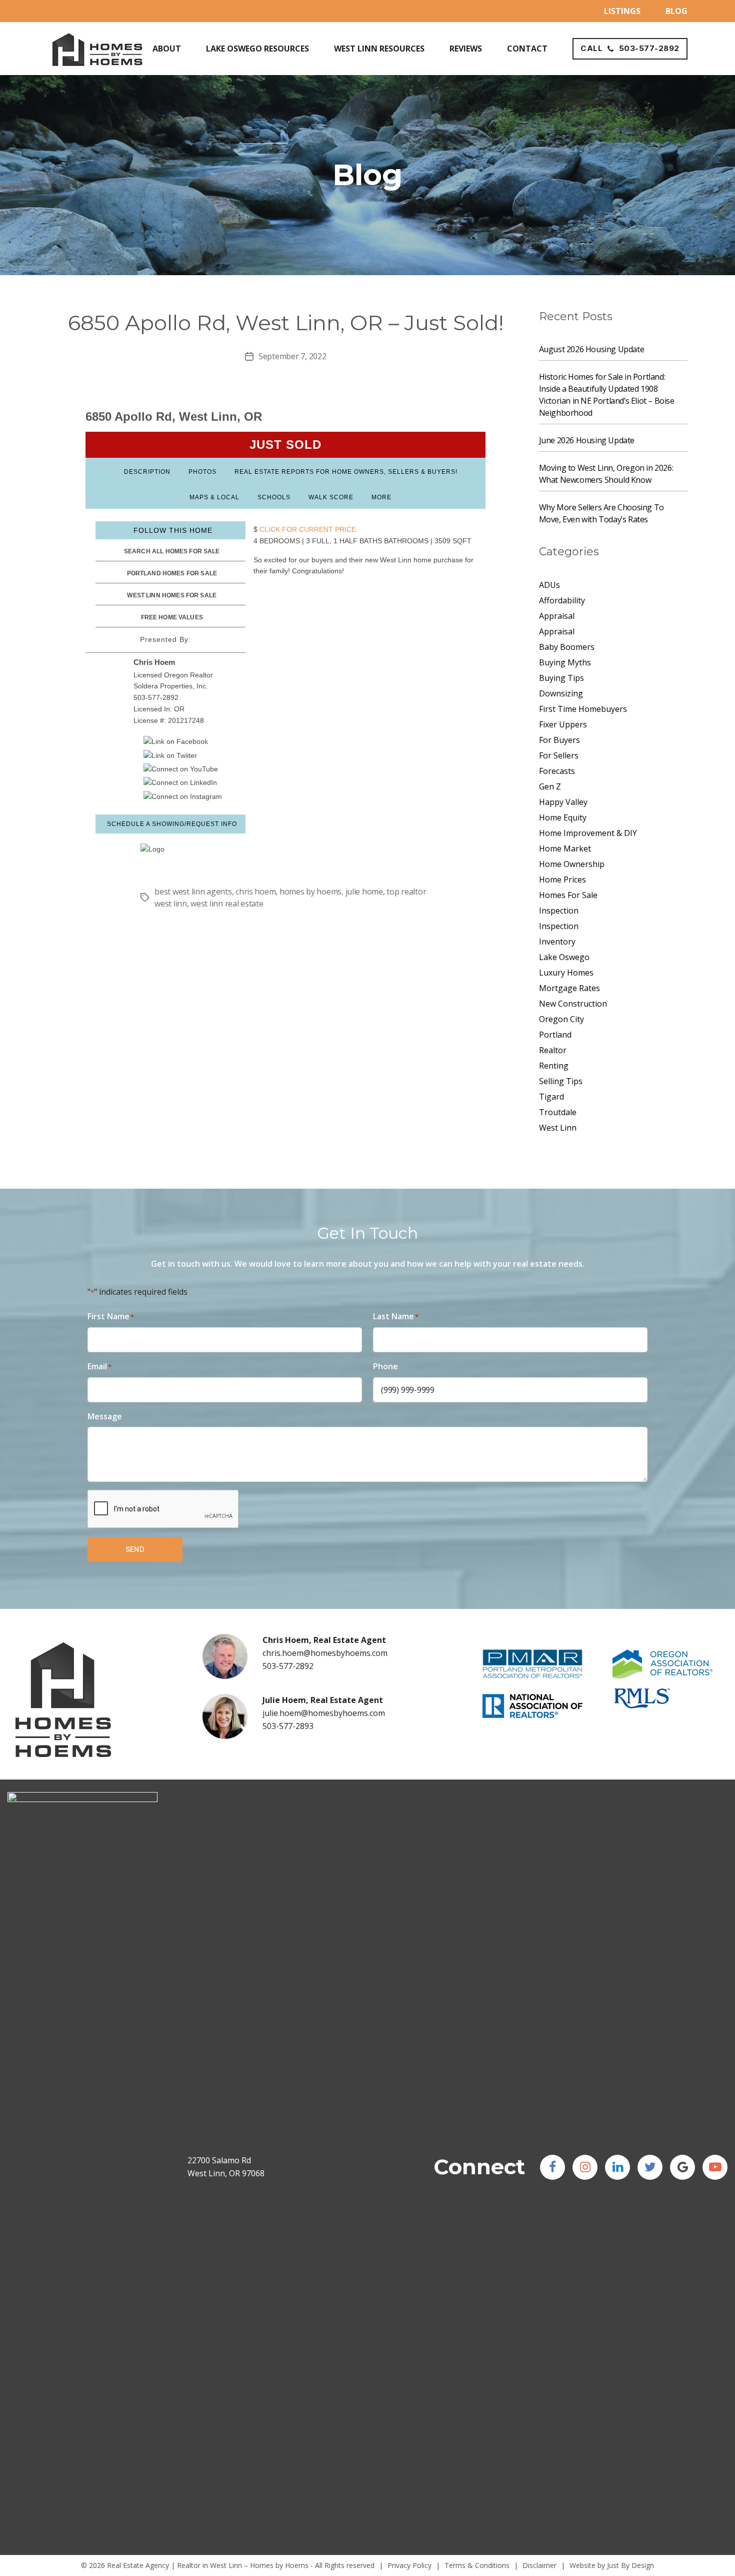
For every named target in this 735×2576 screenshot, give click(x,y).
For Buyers (559, 740)
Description (147, 472)
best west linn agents (193, 892)
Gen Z (550, 786)
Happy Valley (563, 802)
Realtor (553, 1050)
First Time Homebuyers (583, 709)
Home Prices (562, 880)
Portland (555, 1035)
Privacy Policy (409, 2565)
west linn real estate (227, 904)
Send (135, 1549)
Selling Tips (561, 1081)
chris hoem (255, 892)
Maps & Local (214, 497)
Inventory (557, 942)
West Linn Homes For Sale (172, 595)
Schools (274, 497)
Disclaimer (539, 2565)
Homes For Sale (568, 895)
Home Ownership (572, 864)
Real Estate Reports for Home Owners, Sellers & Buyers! (346, 472)
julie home (364, 892)
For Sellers (559, 755)
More (381, 497)
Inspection (559, 911)
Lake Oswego (564, 957)
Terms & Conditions (477, 2565)
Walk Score (331, 497)
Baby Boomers (567, 647)
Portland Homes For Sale (172, 573)
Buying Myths (565, 662)
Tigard (551, 1097)
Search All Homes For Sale (172, 551)
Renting (554, 1066)
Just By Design (630, 2565)
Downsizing (561, 693)
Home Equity (563, 817)
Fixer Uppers (563, 724)
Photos (202, 472)
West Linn (558, 1128)
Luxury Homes (566, 973)
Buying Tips (561, 678)
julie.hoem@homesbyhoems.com (324, 1713)
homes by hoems (310, 892)
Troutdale (558, 1112)
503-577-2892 (288, 1666)
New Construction (573, 1004)
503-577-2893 (288, 1726)
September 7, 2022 (292, 356)
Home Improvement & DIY (588, 833)
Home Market (565, 848)
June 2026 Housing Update (587, 440)
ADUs (549, 585)
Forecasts (557, 771)
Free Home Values (172, 617)
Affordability (562, 600)
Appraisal (557, 616)
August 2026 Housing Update (592, 349)
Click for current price (307, 529)
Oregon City (561, 1019)
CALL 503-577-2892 (630, 48)
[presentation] (163, 1509)
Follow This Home (173, 530)
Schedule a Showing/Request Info (172, 824)
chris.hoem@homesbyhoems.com (325, 1653)
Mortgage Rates (569, 988)
